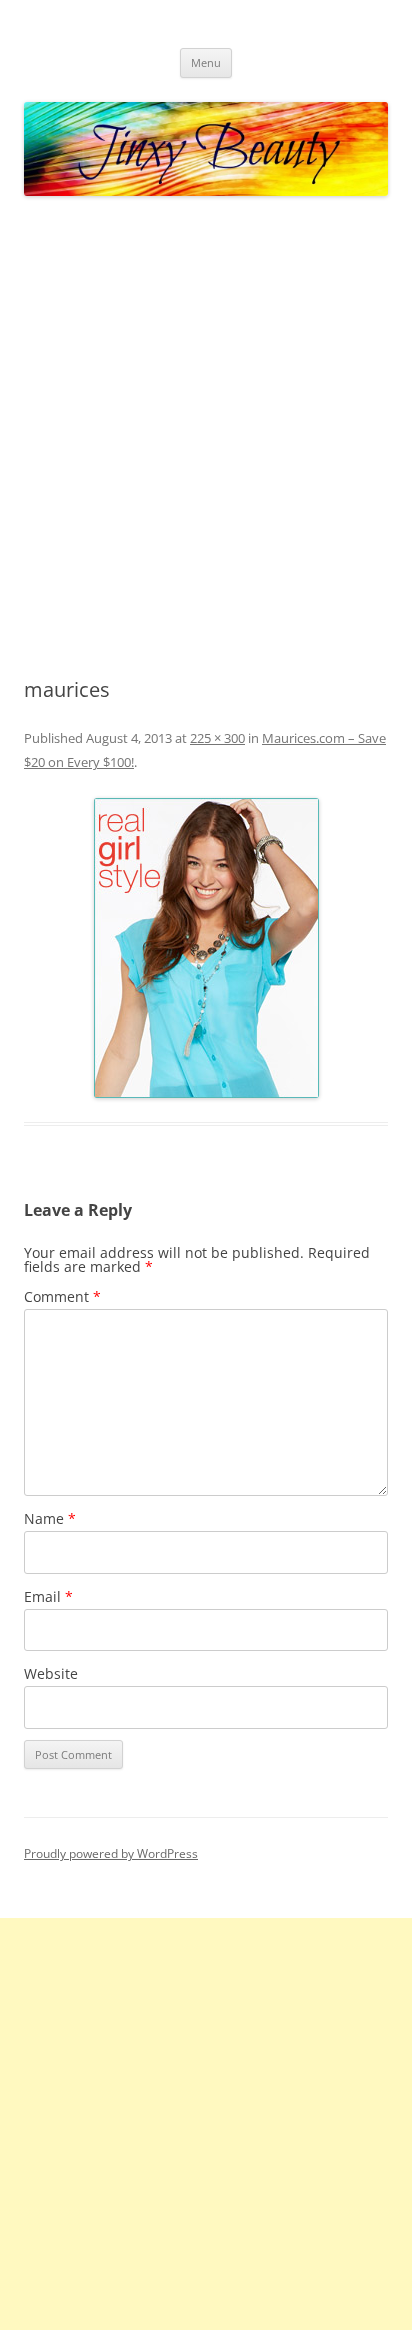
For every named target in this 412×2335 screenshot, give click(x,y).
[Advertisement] (206, 438)
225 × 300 (217, 738)
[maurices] (206, 948)
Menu (206, 62)
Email (48, 1596)
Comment (62, 1296)
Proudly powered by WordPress (111, 1853)
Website (51, 1673)
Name (50, 1518)
